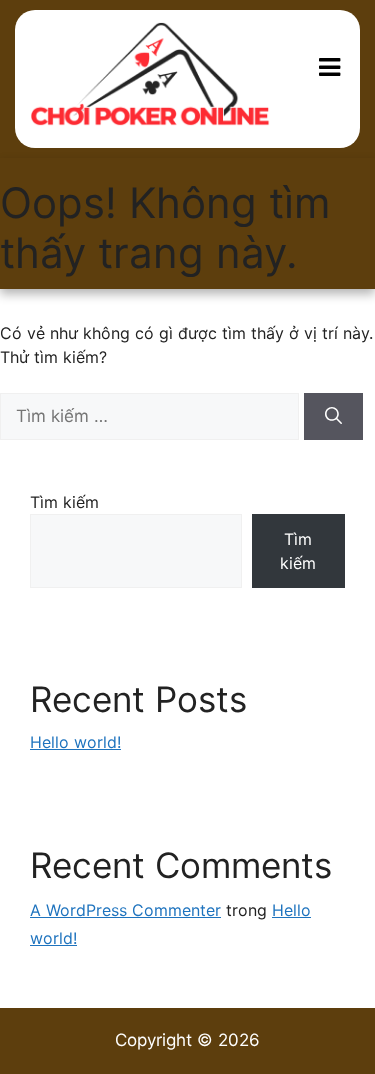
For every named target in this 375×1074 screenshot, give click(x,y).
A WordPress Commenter (125, 910)
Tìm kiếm (64, 502)
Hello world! (75, 742)
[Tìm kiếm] (333, 417)
